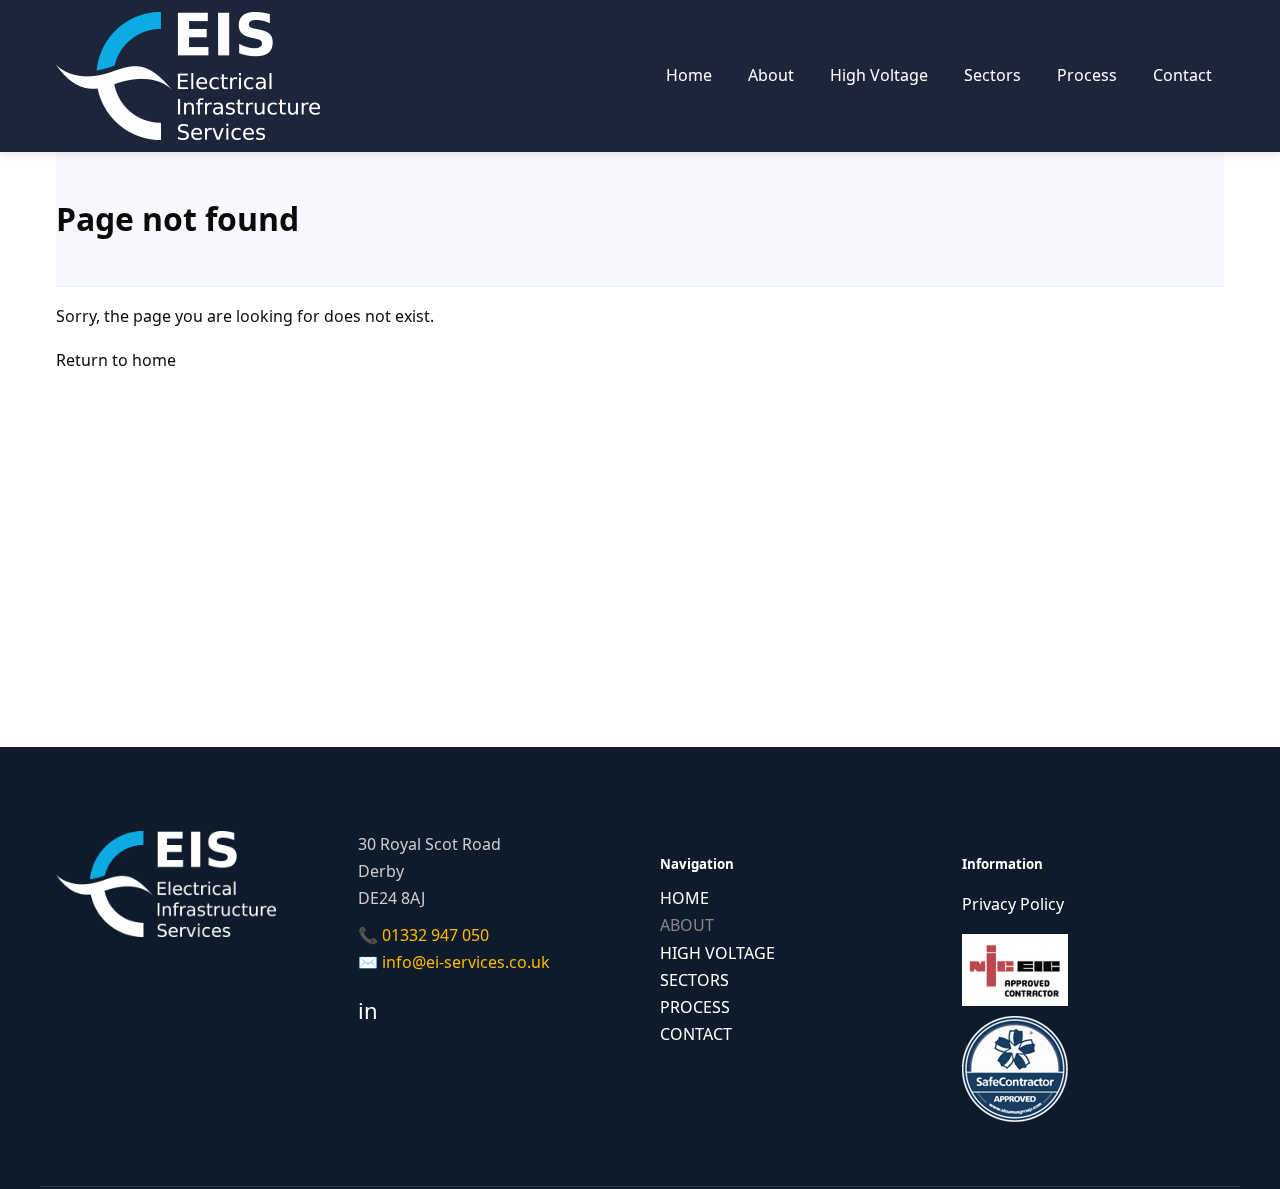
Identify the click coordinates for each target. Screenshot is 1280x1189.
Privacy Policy (1013, 904)
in (368, 1010)
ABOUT (687, 925)
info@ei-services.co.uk (466, 962)
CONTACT (696, 1034)
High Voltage (879, 75)
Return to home (116, 360)
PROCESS (695, 1007)
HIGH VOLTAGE (717, 953)
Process (1087, 75)
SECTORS (694, 980)
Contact (1182, 75)
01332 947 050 (435, 935)
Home (689, 75)
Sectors (992, 75)
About (771, 75)
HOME (684, 898)
